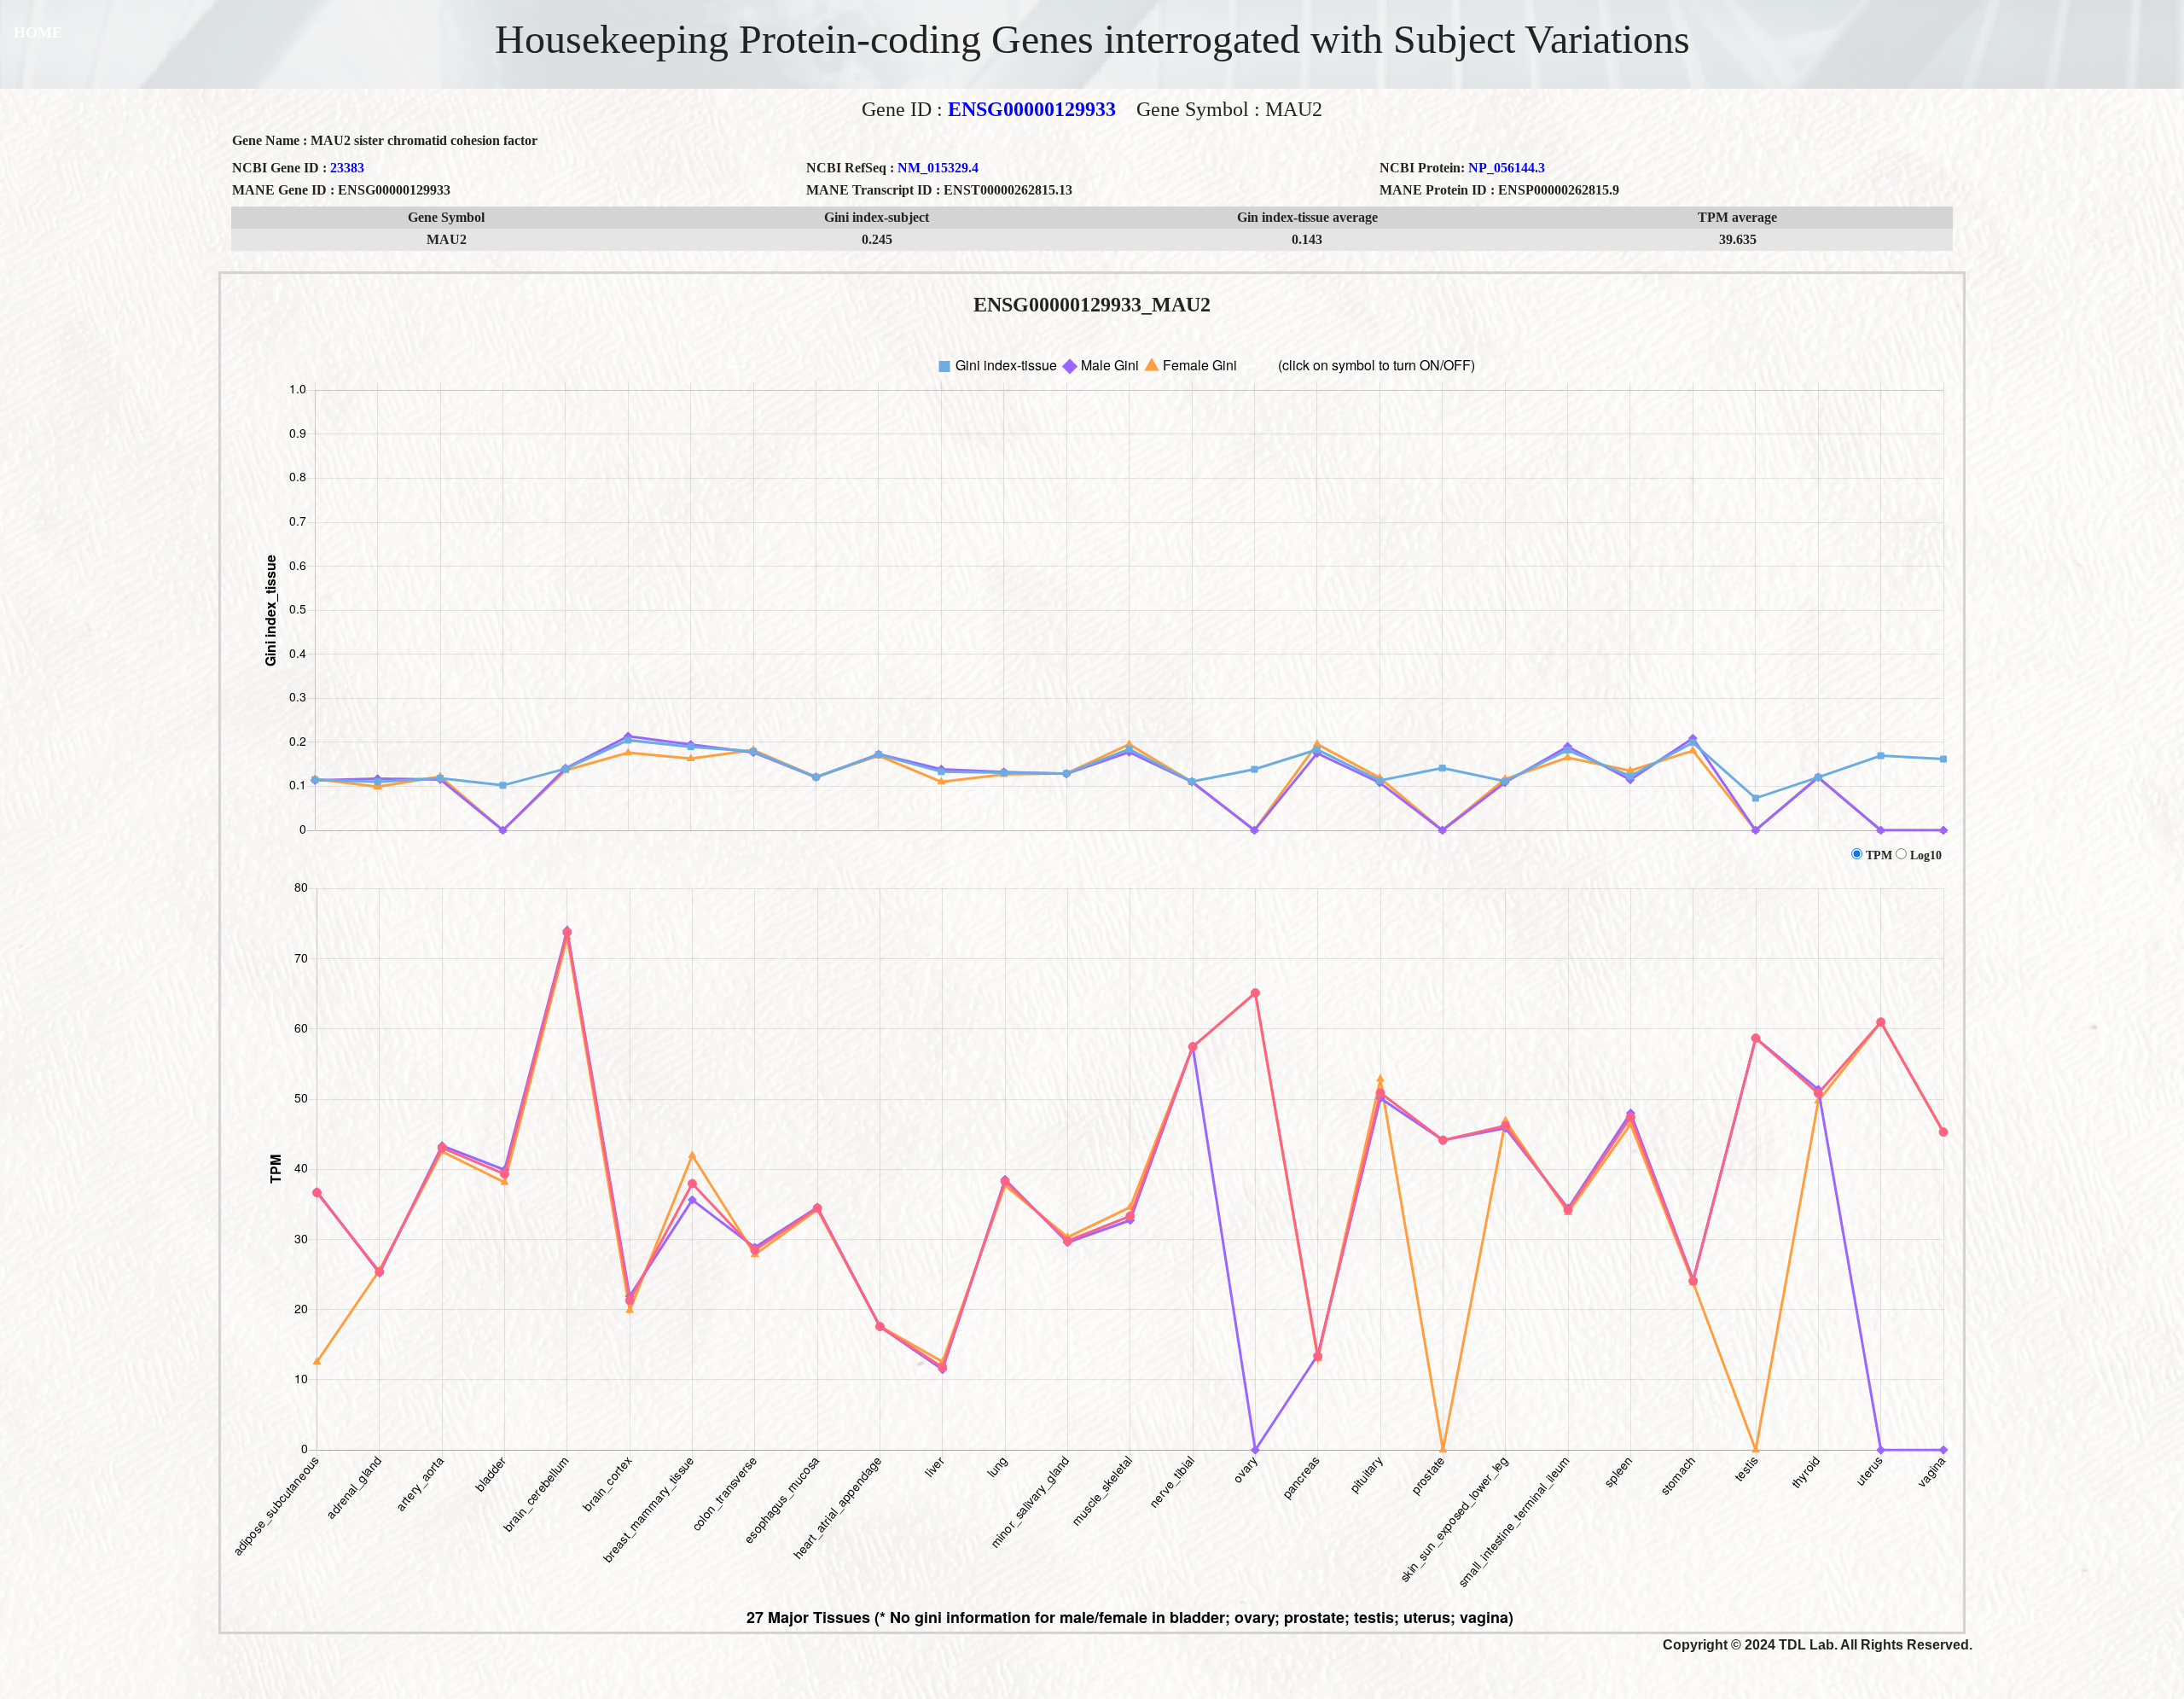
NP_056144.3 (1507, 168)
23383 (347, 168)
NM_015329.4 (938, 168)
